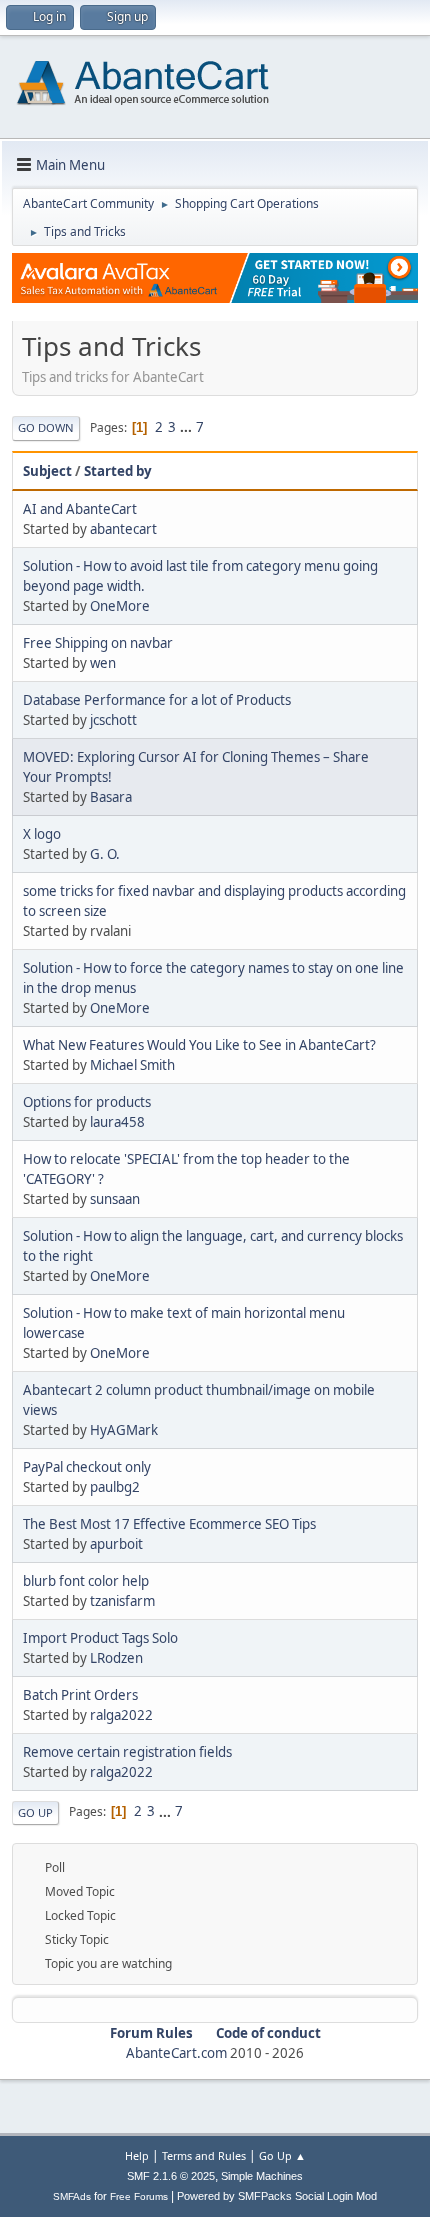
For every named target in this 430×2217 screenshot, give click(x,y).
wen (103, 663)
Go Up (35, 1812)
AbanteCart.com (176, 2053)
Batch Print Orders (80, 1695)
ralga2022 (121, 1715)
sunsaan (115, 1199)
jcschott (113, 720)
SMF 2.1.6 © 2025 (171, 2176)
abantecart (123, 529)
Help (137, 2155)
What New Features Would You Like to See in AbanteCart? (199, 1045)
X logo (42, 834)
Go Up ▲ (282, 2155)
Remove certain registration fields (127, 1752)
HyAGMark (124, 1430)
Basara (111, 797)
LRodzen (116, 1658)
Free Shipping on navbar (98, 643)
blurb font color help (86, 1581)
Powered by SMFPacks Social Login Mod (277, 2196)
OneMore (120, 606)
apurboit (116, 1544)
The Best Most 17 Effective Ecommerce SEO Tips (169, 1524)
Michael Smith (132, 1065)
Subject (47, 471)
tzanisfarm (122, 1601)
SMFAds (72, 2196)
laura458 (117, 1122)
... (187, 427)
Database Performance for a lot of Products (157, 700)
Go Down (46, 427)
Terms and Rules (204, 2155)
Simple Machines (262, 2176)
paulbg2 (115, 1487)
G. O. (105, 854)
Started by (118, 471)
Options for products (87, 1102)
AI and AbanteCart (80, 509)
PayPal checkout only (87, 1467)
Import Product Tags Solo (100, 1638)
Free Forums (139, 2196)
